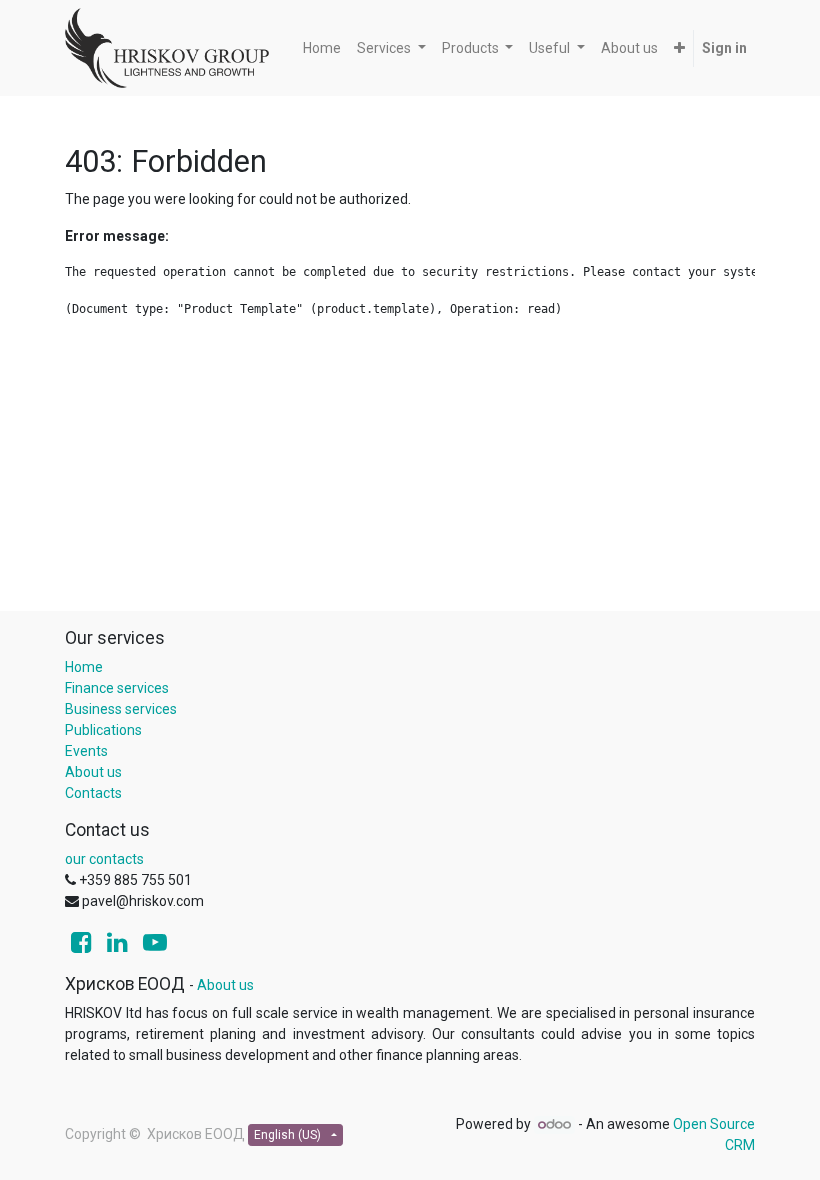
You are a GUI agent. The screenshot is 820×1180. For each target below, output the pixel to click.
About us (93, 772)
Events (86, 751)
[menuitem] (322, 48)
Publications (103, 730)
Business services (121, 709)
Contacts (93, 793)
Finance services (117, 688)
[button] (679, 48)
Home (84, 667)
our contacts (104, 859)
